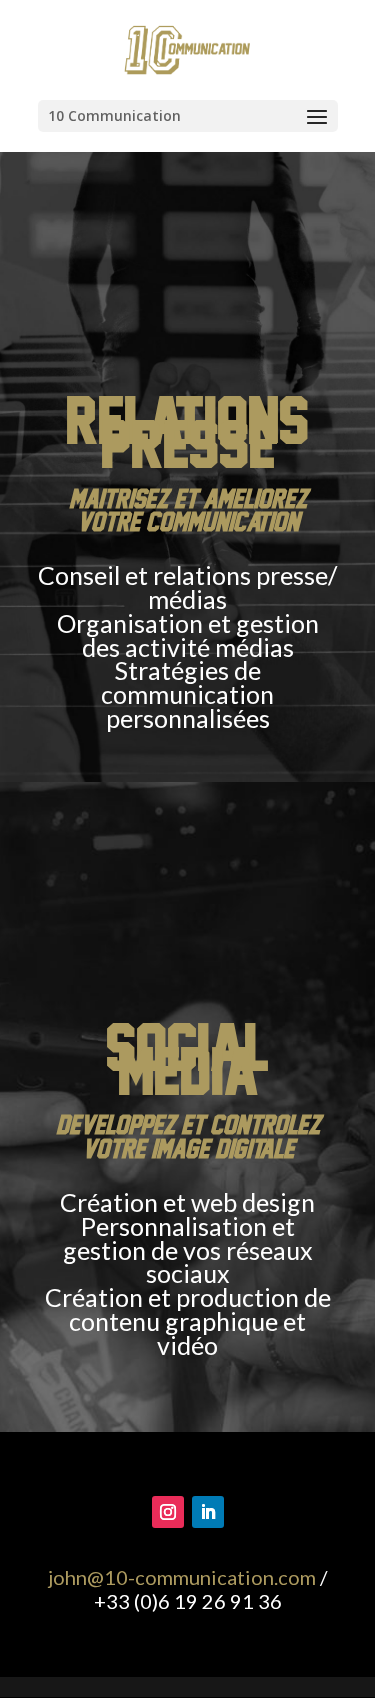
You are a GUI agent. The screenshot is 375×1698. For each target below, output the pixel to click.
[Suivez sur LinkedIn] (208, 1512)
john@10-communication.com (182, 1577)
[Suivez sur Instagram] (168, 1512)
